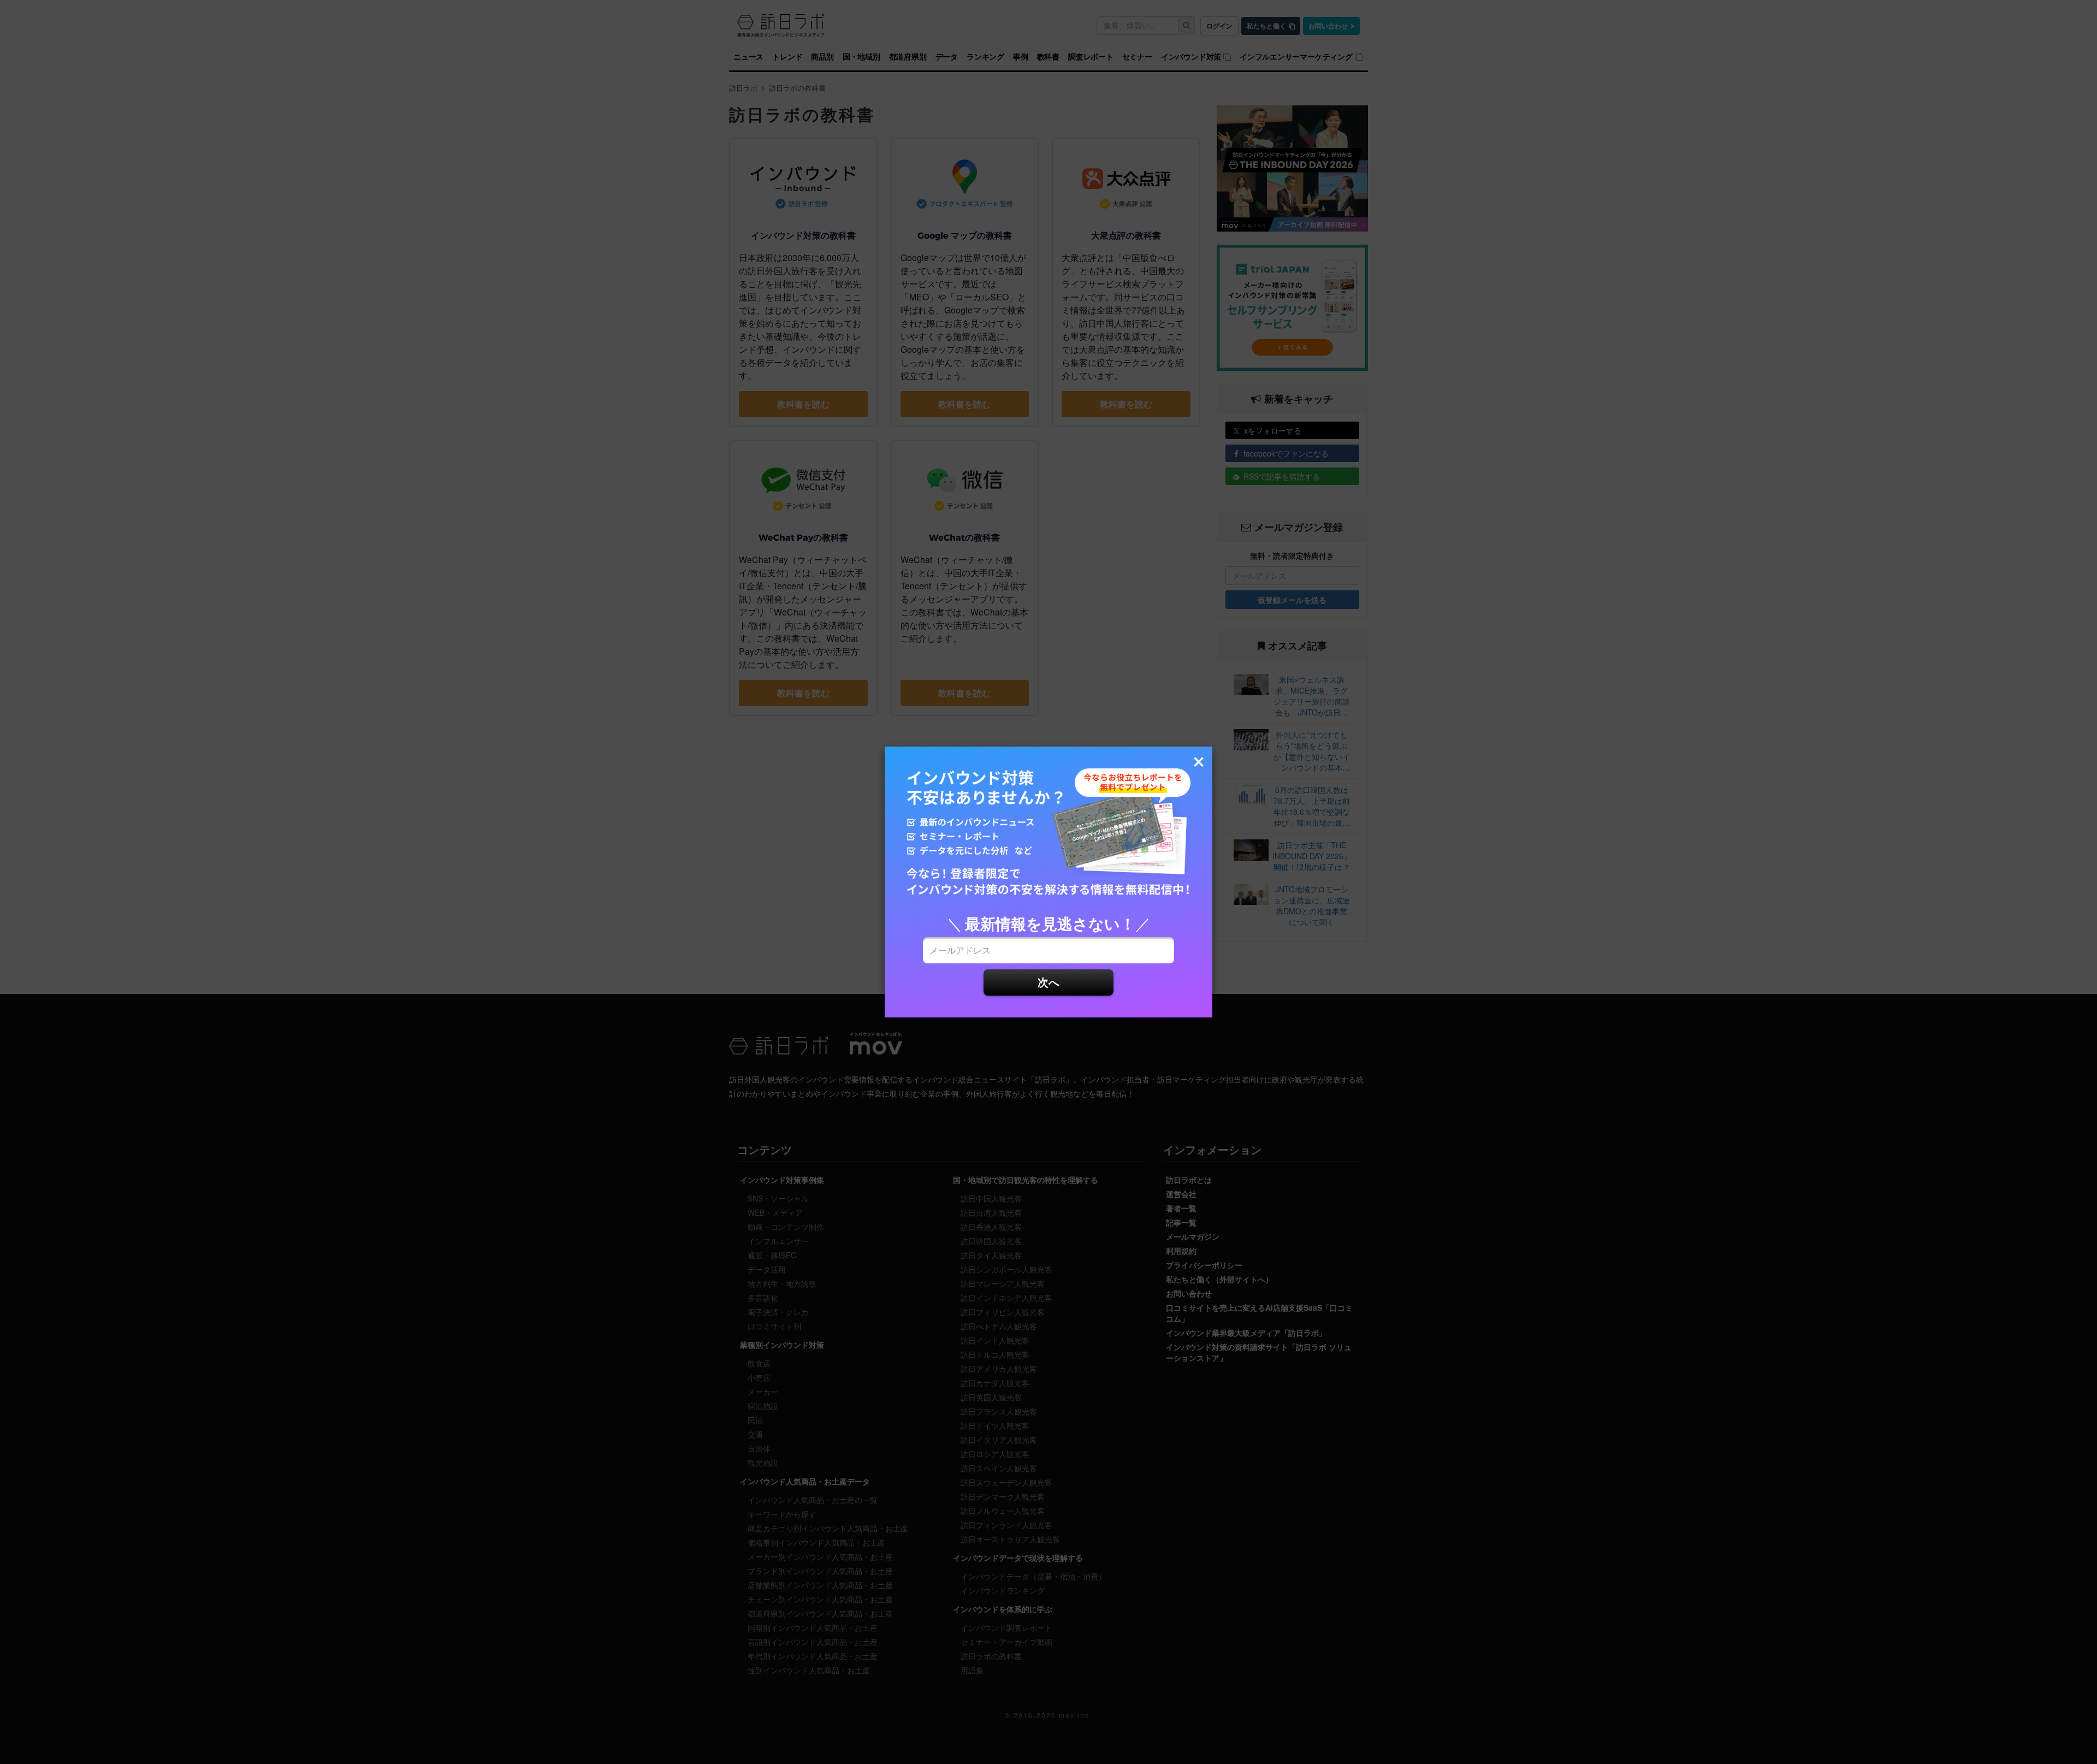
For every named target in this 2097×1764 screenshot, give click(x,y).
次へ (1048, 982)
